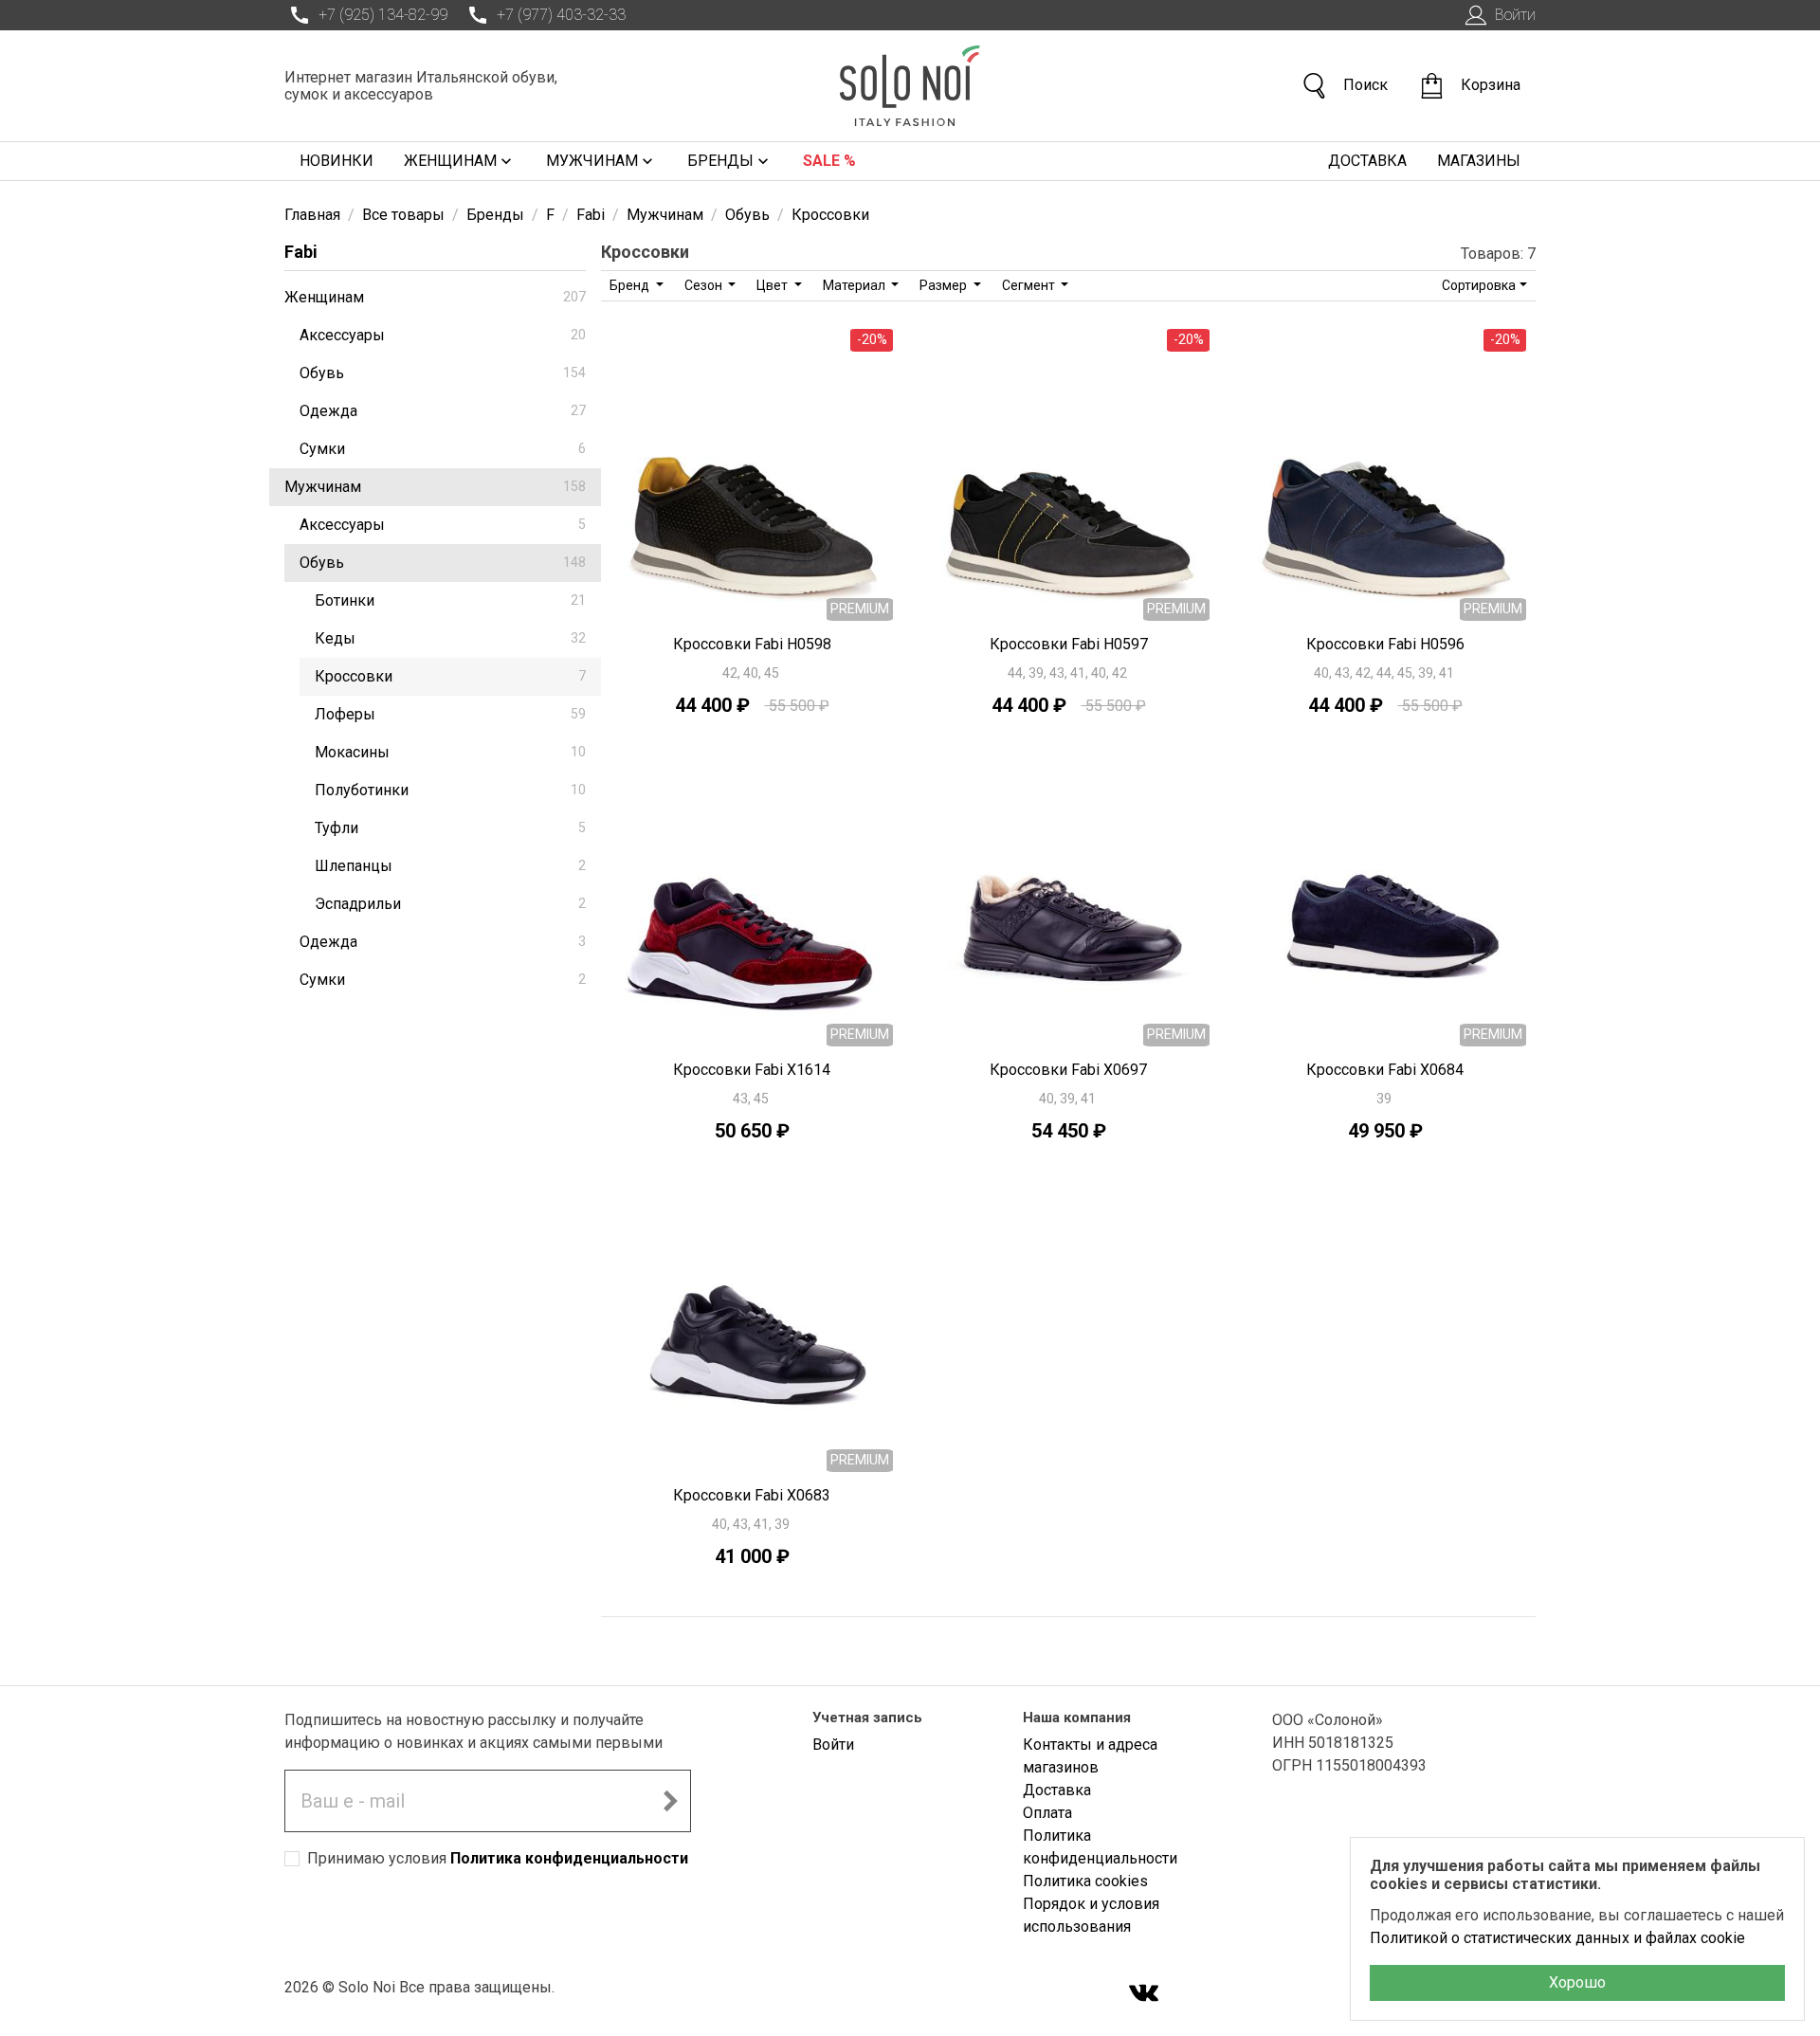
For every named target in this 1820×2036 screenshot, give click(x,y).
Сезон (705, 285)
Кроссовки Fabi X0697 (1068, 1070)
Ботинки (450, 600)
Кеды (450, 638)
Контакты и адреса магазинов (1090, 1756)
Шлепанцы (450, 866)
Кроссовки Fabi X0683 (752, 1495)
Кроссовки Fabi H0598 (752, 644)
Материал (855, 285)
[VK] (1144, 1995)
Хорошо (1577, 1982)
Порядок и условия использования (1091, 1915)
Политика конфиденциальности (569, 1858)
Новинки (337, 161)
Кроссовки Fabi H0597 (1069, 644)
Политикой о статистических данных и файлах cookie (1557, 1938)
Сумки (443, 449)
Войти (1515, 15)
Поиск (1365, 85)
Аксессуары (443, 335)
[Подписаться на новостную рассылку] (670, 1801)
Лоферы (450, 714)
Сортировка (1479, 285)
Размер (945, 285)
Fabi (301, 252)
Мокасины (450, 752)
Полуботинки (450, 790)
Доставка (1367, 161)
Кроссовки (450, 676)
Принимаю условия (498, 1858)
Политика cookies (1085, 1881)
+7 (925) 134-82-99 (383, 15)
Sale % (829, 161)
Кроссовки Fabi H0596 (1385, 644)
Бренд (631, 285)
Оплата (1047, 1813)
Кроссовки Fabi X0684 (1385, 1070)
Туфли (450, 828)
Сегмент (1030, 285)
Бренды (720, 161)
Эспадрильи (450, 904)
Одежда (443, 411)
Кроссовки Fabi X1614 (752, 1070)
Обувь (443, 373)
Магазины (1479, 161)
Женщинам (450, 161)
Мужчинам (592, 161)
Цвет (773, 285)
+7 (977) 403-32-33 (561, 15)
